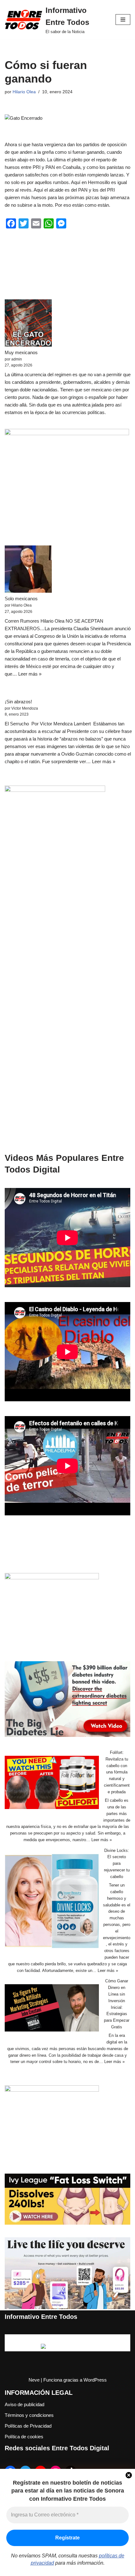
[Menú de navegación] (123, 20)
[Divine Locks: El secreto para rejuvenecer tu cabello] (52, 1902)
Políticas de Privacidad (28, 2426)
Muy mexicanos (21, 352)
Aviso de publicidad (24, 2404)
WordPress (95, 2380)
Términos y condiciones (29, 2415)
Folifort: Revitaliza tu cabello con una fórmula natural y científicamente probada (117, 1772)
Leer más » (30, 674)
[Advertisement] (67, 1017)
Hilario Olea (24, 92)
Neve (34, 2380)
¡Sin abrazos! (18, 702)
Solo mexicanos (21, 599)
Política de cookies (24, 2437)
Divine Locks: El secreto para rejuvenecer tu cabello (117, 1864)
